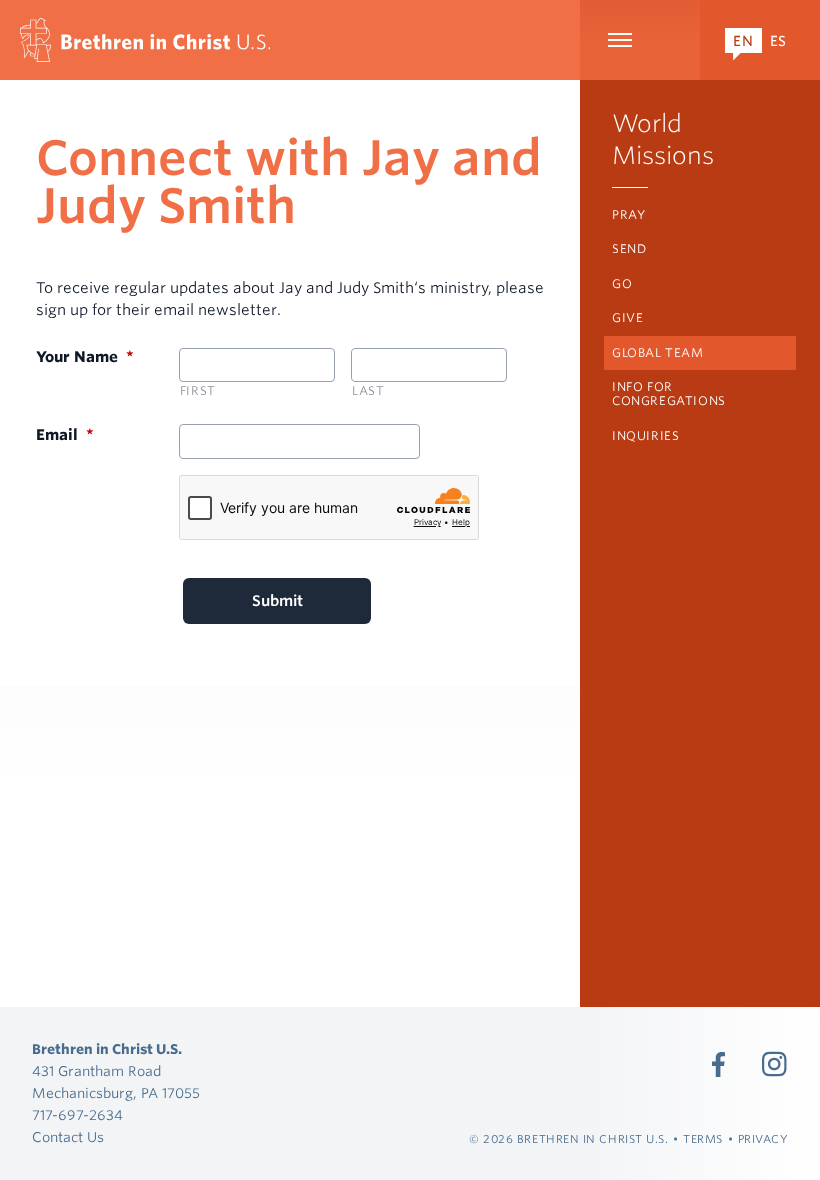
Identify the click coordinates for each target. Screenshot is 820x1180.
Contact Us (68, 1137)
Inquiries (645, 435)
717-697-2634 (77, 1115)
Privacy (763, 1139)
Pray (628, 214)
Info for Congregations (669, 393)
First (198, 390)
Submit (277, 601)
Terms (703, 1139)
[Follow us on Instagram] (775, 1064)
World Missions (663, 139)
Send (629, 248)
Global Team (658, 352)
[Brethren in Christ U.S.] (145, 40)
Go (622, 283)
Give (627, 317)
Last (368, 390)
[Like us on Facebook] (719, 1064)
